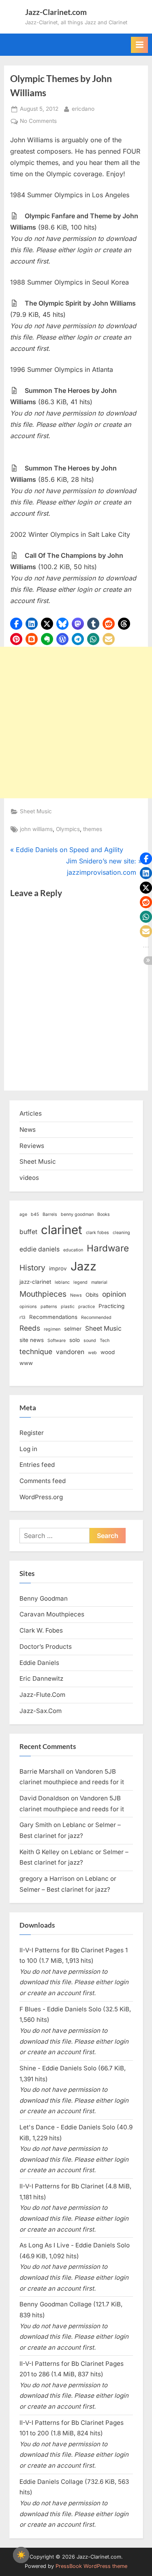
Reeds (30, 1328)
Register (32, 1433)
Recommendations (53, 1317)
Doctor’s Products (46, 1647)
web (92, 1353)
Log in (28, 1449)
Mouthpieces (43, 1294)
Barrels (50, 1214)
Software (57, 1341)
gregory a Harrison (47, 1879)
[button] (16, 624)
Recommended (96, 1318)
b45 (35, 1214)
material (99, 1282)
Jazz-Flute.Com (42, 1695)
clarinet (62, 1230)
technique (36, 1351)
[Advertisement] (76, 723)
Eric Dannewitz (41, 1678)
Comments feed (43, 1481)
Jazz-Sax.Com (41, 1711)
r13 (22, 1318)
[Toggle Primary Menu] (139, 45)
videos (29, 1178)
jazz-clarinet (35, 1282)
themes (93, 829)
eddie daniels (40, 1249)
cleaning (121, 1233)
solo (75, 1340)
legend (80, 1282)
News (28, 1130)
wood (108, 1352)
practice (87, 1307)
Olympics (68, 829)
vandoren (70, 1352)
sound (90, 1341)
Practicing (111, 1306)
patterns (49, 1307)
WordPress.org (41, 1497)
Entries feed (37, 1465)
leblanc (62, 1282)
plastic (68, 1307)
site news (32, 1340)
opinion (114, 1294)
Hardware (108, 1248)
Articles (31, 1113)
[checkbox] (21, 2555)
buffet (28, 1232)
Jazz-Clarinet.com (56, 12)
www (26, 1363)
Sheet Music (36, 811)
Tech (105, 1341)
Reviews (32, 1146)
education (73, 1250)
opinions (28, 1307)
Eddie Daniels (39, 1663)
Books (104, 1214)
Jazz (83, 1266)
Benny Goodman (44, 1598)
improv (58, 1268)
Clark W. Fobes (41, 1630)
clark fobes (97, 1233)
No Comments (38, 122)
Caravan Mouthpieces (52, 1614)
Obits (92, 1295)
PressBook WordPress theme (91, 2566)
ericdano (83, 109)
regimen (52, 1329)
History (32, 1268)
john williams (36, 829)
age (23, 1214)
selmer (73, 1329)
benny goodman (77, 1214)
